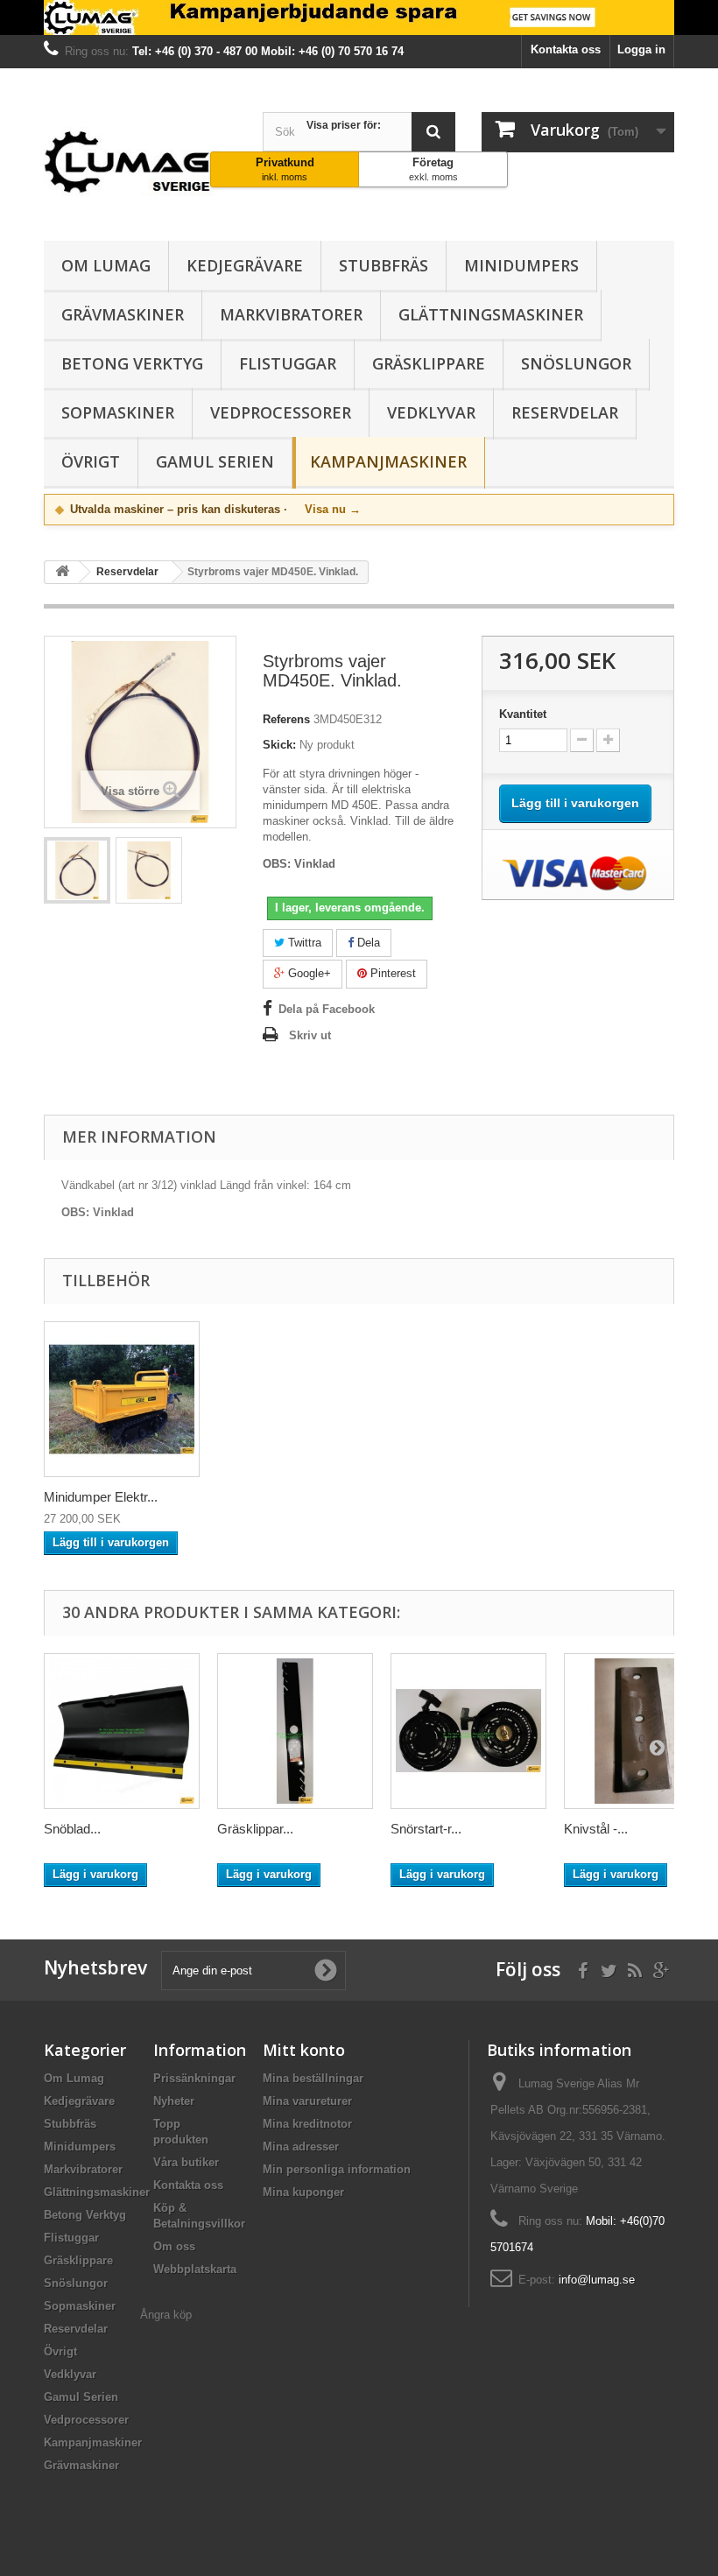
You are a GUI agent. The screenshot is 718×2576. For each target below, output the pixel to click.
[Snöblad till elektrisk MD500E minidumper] (122, 1731)
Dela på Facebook (327, 1009)
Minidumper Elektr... (101, 1497)
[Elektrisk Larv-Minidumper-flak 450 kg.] (122, 1399)
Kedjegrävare (245, 265)
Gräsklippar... (255, 1829)
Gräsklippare (429, 363)
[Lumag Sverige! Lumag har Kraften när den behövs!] (359, 18)
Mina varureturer (307, 2101)
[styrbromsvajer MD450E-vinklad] (77, 870)
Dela (367, 943)
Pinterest (391, 973)
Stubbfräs (384, 265)
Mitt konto (304, 2050)
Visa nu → (333, 509)
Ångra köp (166, 2315)
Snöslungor (576, 363)
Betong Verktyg (132, 363)
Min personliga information (337, 2169)
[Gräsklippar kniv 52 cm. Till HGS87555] (295, 1731)
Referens (286, 719)
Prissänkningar (194, 2078)
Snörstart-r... (426, 1829)
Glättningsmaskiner (491, 314)
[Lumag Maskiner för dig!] (140, 161)
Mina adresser (301, 2147)
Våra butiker (186, 2162)
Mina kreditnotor (307, 2124)
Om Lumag (106, 265)
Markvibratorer (291, 314)
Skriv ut (310, 1035)
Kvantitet (523, 714)
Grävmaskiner (123, 314)
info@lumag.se (597, 2280)
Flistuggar (288, 363)
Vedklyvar (431, 412)
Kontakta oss (566, 49)
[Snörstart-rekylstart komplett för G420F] (468, 1731)
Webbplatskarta (195, 2269)
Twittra (303, 943)
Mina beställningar (313, 2078)
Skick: (279, 745)
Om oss (174, 2246)
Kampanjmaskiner (388, 461)
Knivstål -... (596, 1829)
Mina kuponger (303, 2192)
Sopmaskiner (118, 412)
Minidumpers (521, 265)
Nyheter (174, 2101)
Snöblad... (72, 1829)
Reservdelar (565, 412)
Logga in (641, 49)
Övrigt (91, 461)
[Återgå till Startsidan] (62, 572)
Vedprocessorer (281, 412)
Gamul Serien (215, 461)
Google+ (308, 973)
